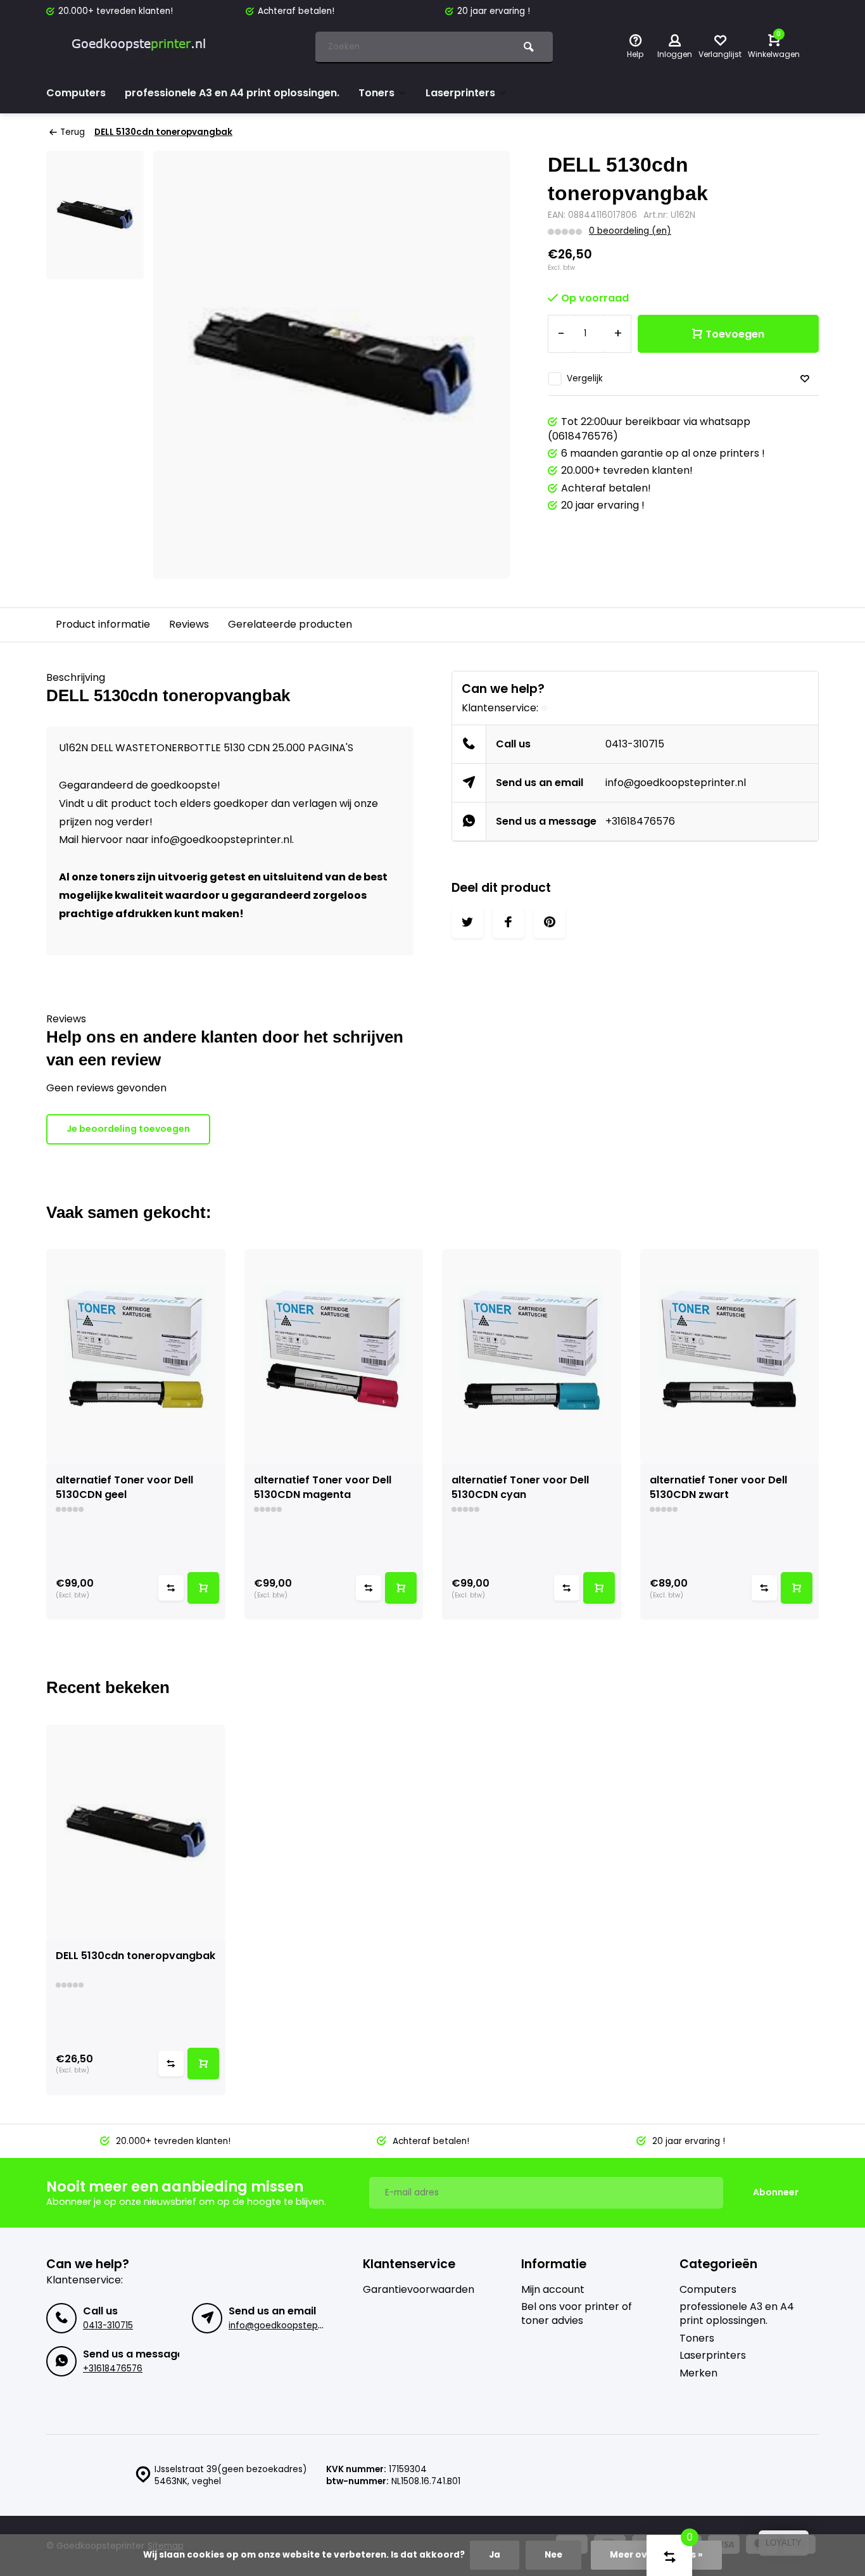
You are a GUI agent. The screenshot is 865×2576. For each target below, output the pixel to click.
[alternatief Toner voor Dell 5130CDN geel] (136, 1356)
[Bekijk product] (203, 1588)
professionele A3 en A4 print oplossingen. (232, 93)
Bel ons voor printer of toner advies (577, 2314)
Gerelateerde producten (290, 624)
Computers (76, 93)
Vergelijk (585, 378)
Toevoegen (735, 334)
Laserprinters (460, 93)
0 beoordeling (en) (630, 231)
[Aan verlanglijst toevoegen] (805, 379)
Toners (376, 93)
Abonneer (776, 2192)
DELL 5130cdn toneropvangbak (163, 132)
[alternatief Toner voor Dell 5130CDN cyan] (532, 1356)
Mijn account (553, 2290)
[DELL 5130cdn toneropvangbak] (136, 1832)
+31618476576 (640, 821)
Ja (495, 2555)
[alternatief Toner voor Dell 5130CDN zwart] (730, 1356)
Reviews (189, 624)
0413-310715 (635, 744)
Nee (553, 2555)
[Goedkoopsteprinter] (141, 48)
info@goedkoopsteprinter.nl (676, 783)
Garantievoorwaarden (419, 2290)
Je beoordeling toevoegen (128, 1129)
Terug (73, 132)
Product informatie (103, 624)
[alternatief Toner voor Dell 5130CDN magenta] (334, 1356)
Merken (698, 2373)
